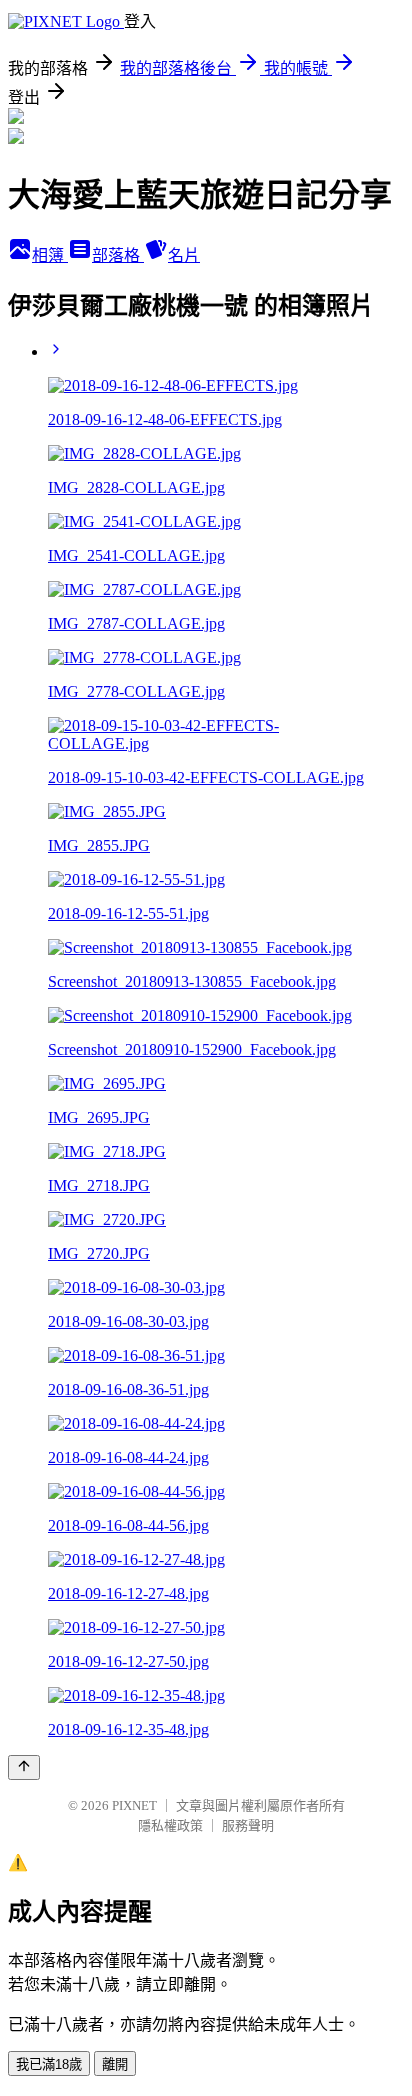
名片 (184, 255)
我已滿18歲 (49, 2064)
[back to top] (24, 1767)
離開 (115, 2064)
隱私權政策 (170, 1825)
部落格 (118, 255)
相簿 (50, 255)
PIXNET (134, 1805)
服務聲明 (248, 1825)
